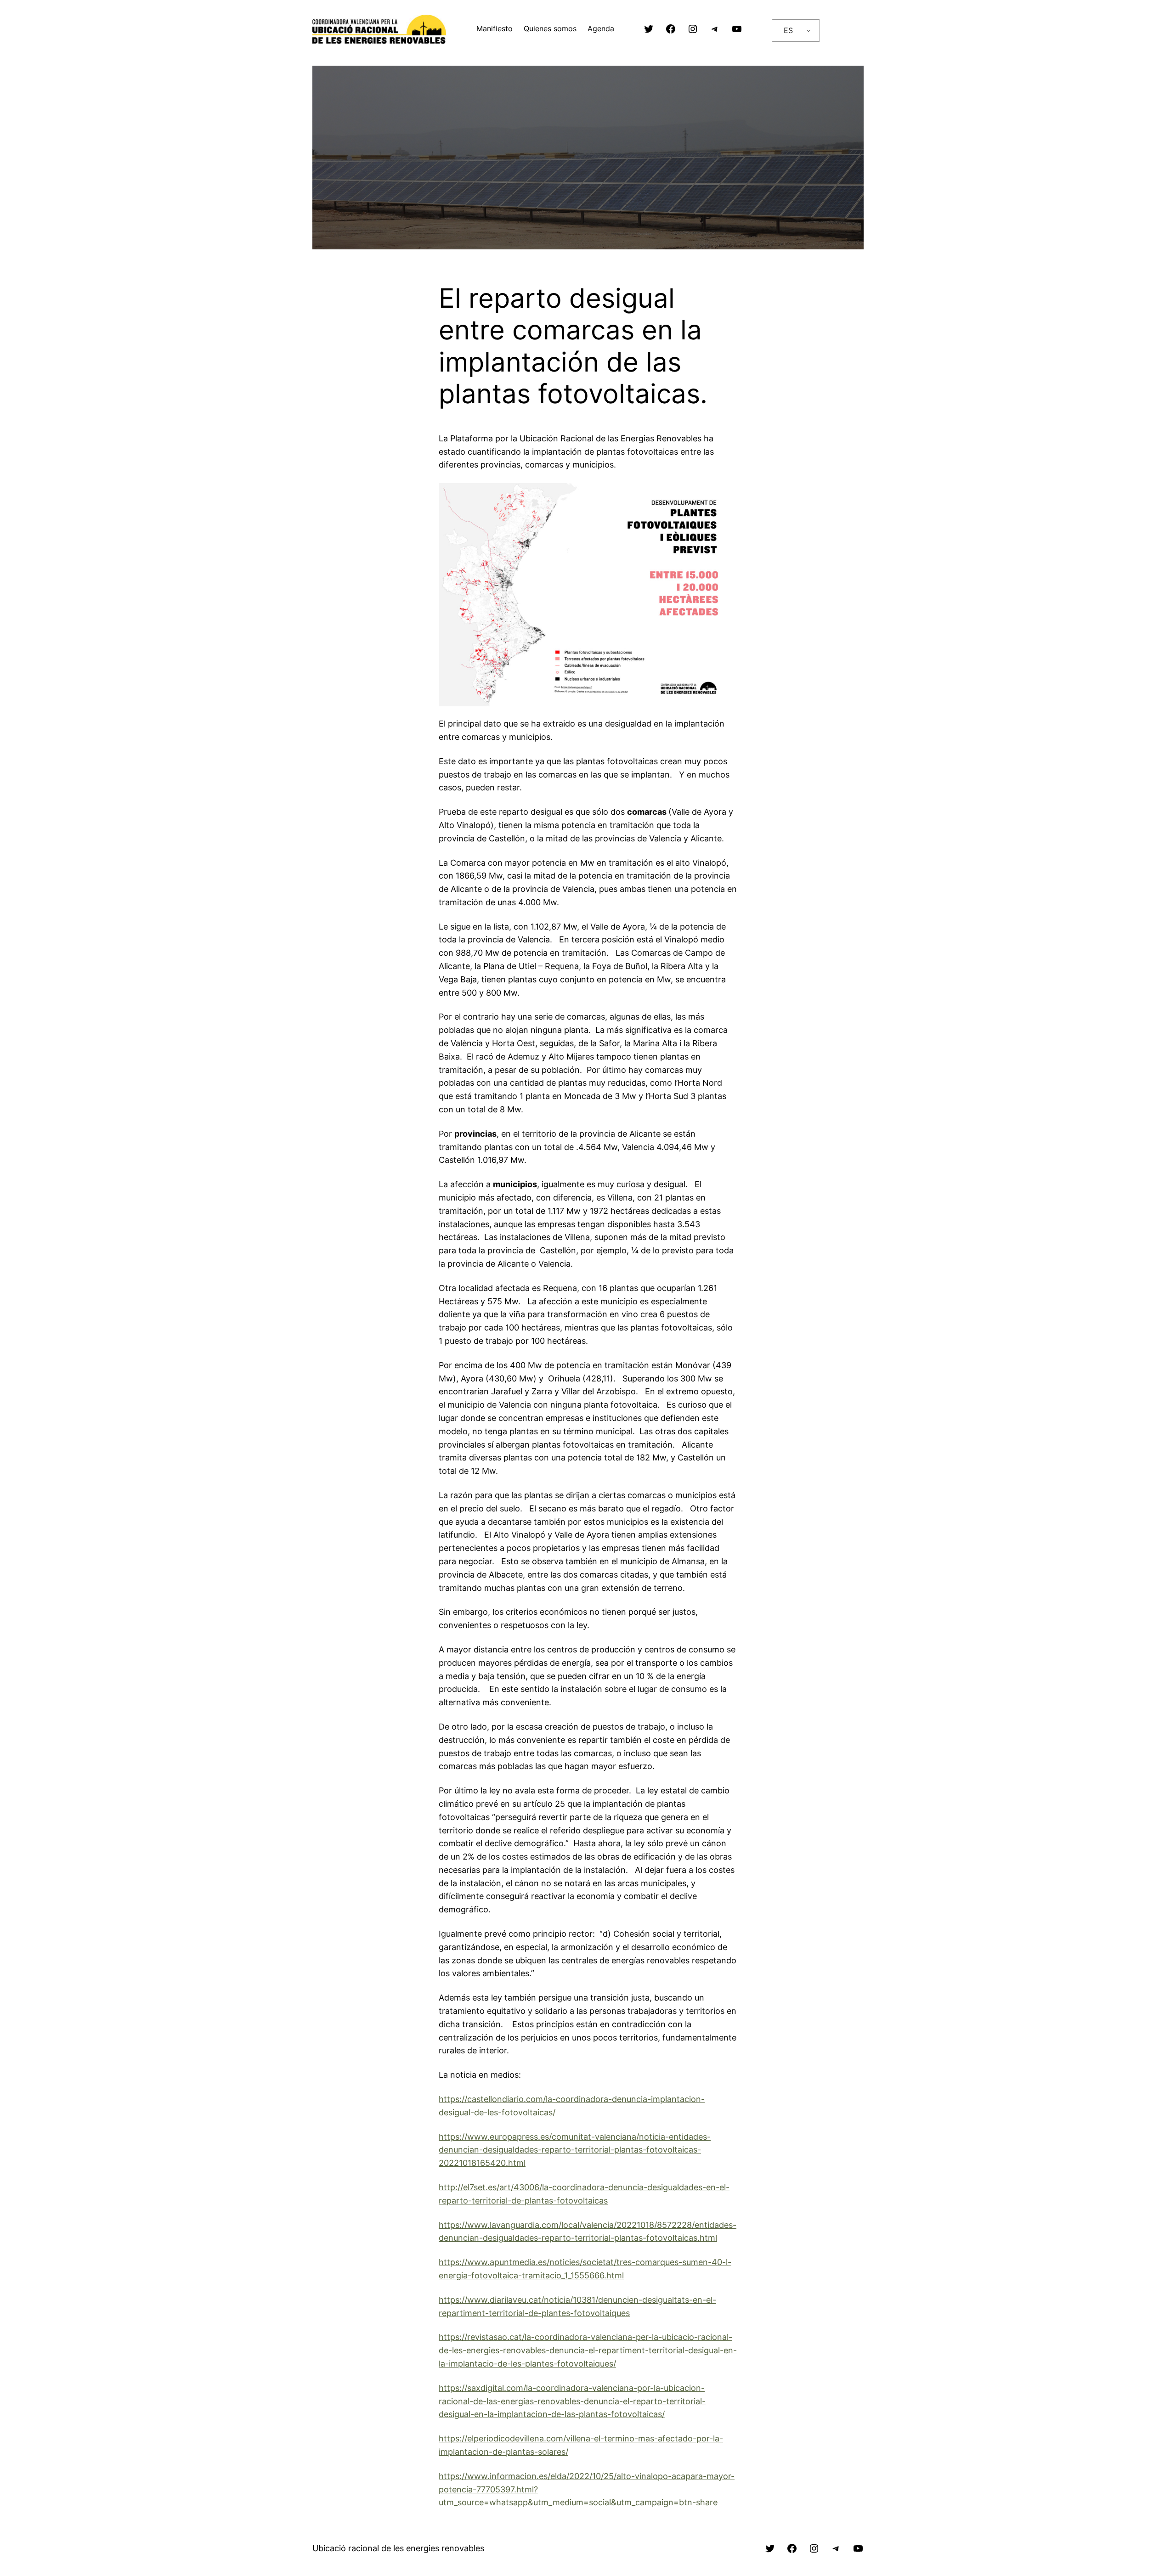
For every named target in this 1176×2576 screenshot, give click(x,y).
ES (788, 30)
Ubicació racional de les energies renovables (398, 2548)
